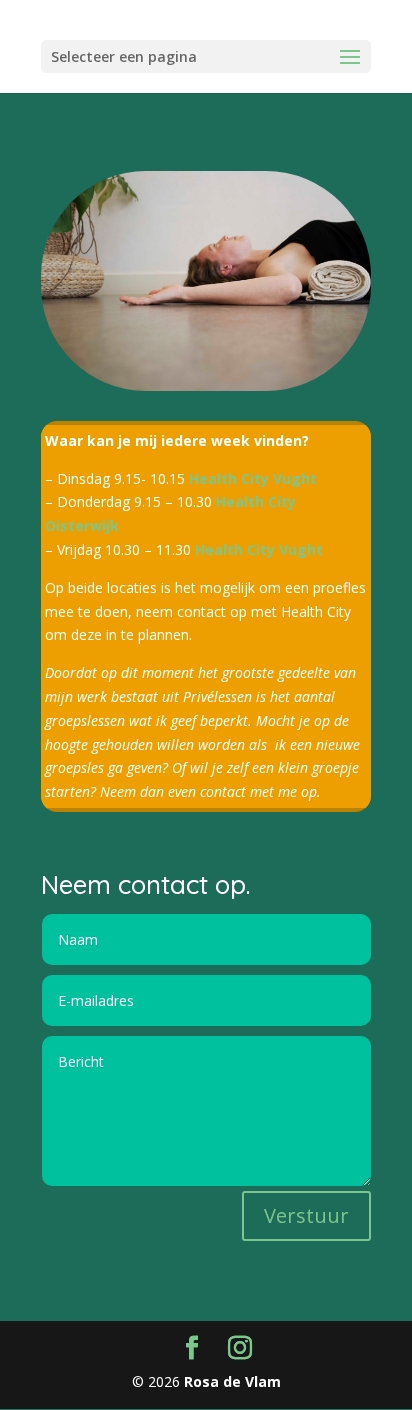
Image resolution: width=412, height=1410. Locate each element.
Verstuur (306, 1215)
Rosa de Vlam (230, 1381)
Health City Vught (253, 478)
